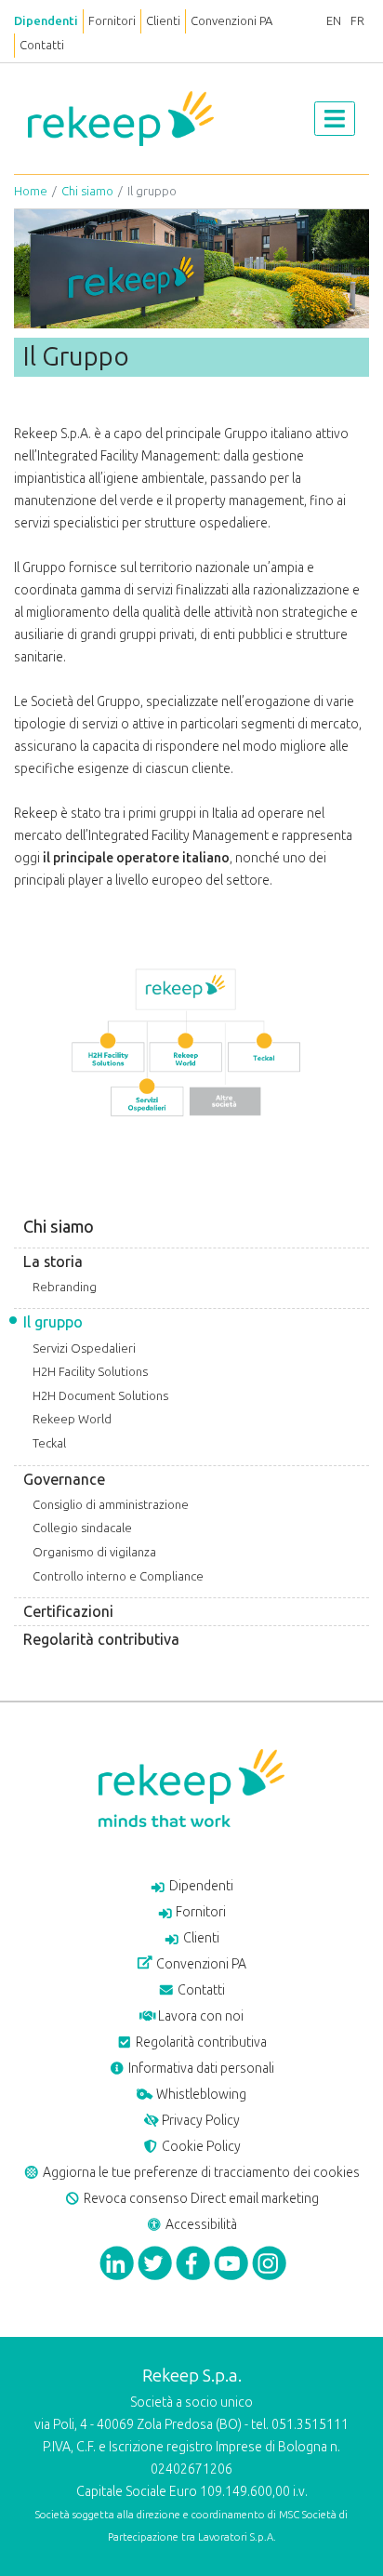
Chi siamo (87, 191)
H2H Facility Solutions (90, 1372)
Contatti (42, 45)
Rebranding (65, 1287)
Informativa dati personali (200, 2069)
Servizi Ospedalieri (84, 1348)
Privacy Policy (199, 2121)
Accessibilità (200, 2225)
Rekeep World (72, 1419)
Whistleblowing (200, 2095)
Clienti (163, 21)
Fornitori (112, 21)
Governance (64, 1480)
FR (357, 21)
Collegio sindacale (82, 1528)
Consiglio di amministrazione (111, 1505)
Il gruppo (53, 1322)
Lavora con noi (199, 2016)
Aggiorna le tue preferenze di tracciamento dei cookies (200, 2173)
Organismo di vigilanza (94, 1552)
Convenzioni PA (231, 21)
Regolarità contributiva (101, 1640)
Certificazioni (68, 1612)
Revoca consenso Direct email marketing (200, 2199)
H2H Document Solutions (100, 1396)
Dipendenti (46, 21)
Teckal (49, 1443)
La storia (53, 1262)
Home (31, 191)
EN (334, 21)
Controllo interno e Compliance (118, 1576)
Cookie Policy (200, 2147)
